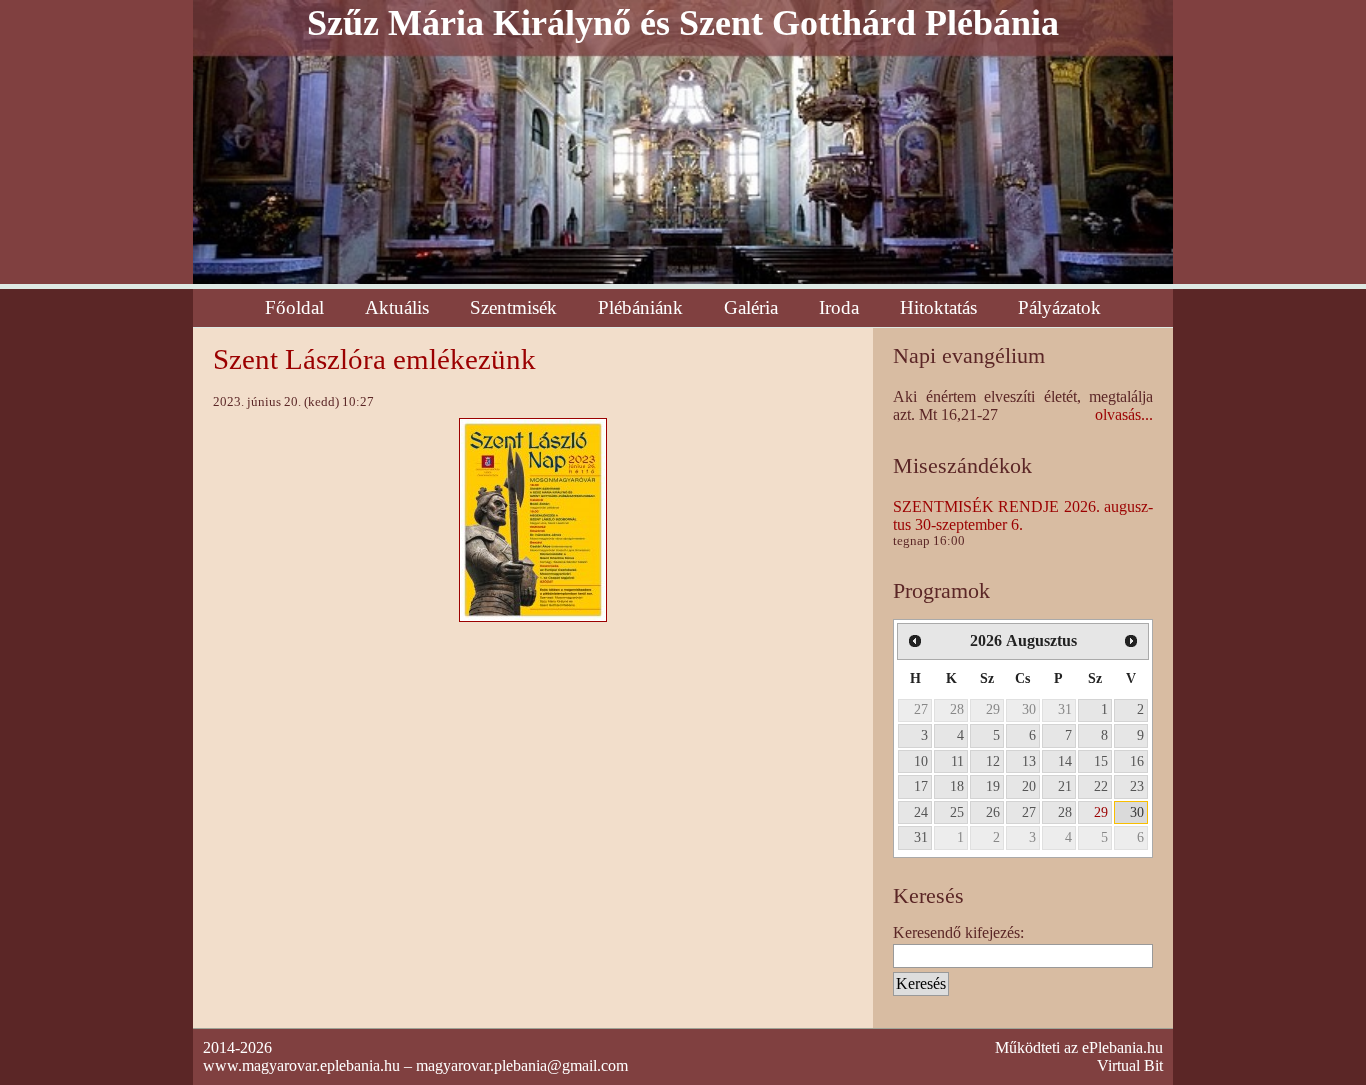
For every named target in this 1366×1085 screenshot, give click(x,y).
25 (957, 812)
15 (1101, 761)
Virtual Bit (1130, 1065)
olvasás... (1124, 414)
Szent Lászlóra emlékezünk (374, 359)
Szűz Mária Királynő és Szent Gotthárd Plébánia (683, 23)
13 (1029, 761)
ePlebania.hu (1122, 1047)
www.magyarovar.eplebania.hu (301, 1065)
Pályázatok (1059, 307)
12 (993, 761)
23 (1137, 786)
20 (1029, 786)
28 (957, 709)
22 (1101, 786)
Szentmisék (513, 307)
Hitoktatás (938, 307)
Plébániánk (640, 307)
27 (921, 709)
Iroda (839, 307)
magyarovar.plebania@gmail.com (522, 1065)
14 (1065, 761)
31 (1065, 709)
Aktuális (397, 307)
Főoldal (294, 307)
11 (957, 761)
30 (1029, 709)
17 (921, 786)
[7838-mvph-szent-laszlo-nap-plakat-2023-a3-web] (533, 518)
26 (993, 812)
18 (957, 786)
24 (921, 812)
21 (1065, 786)
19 (993, 786)
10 (921, 761)
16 (1137, 761)
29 (993, 709)
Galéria (751, 307)
